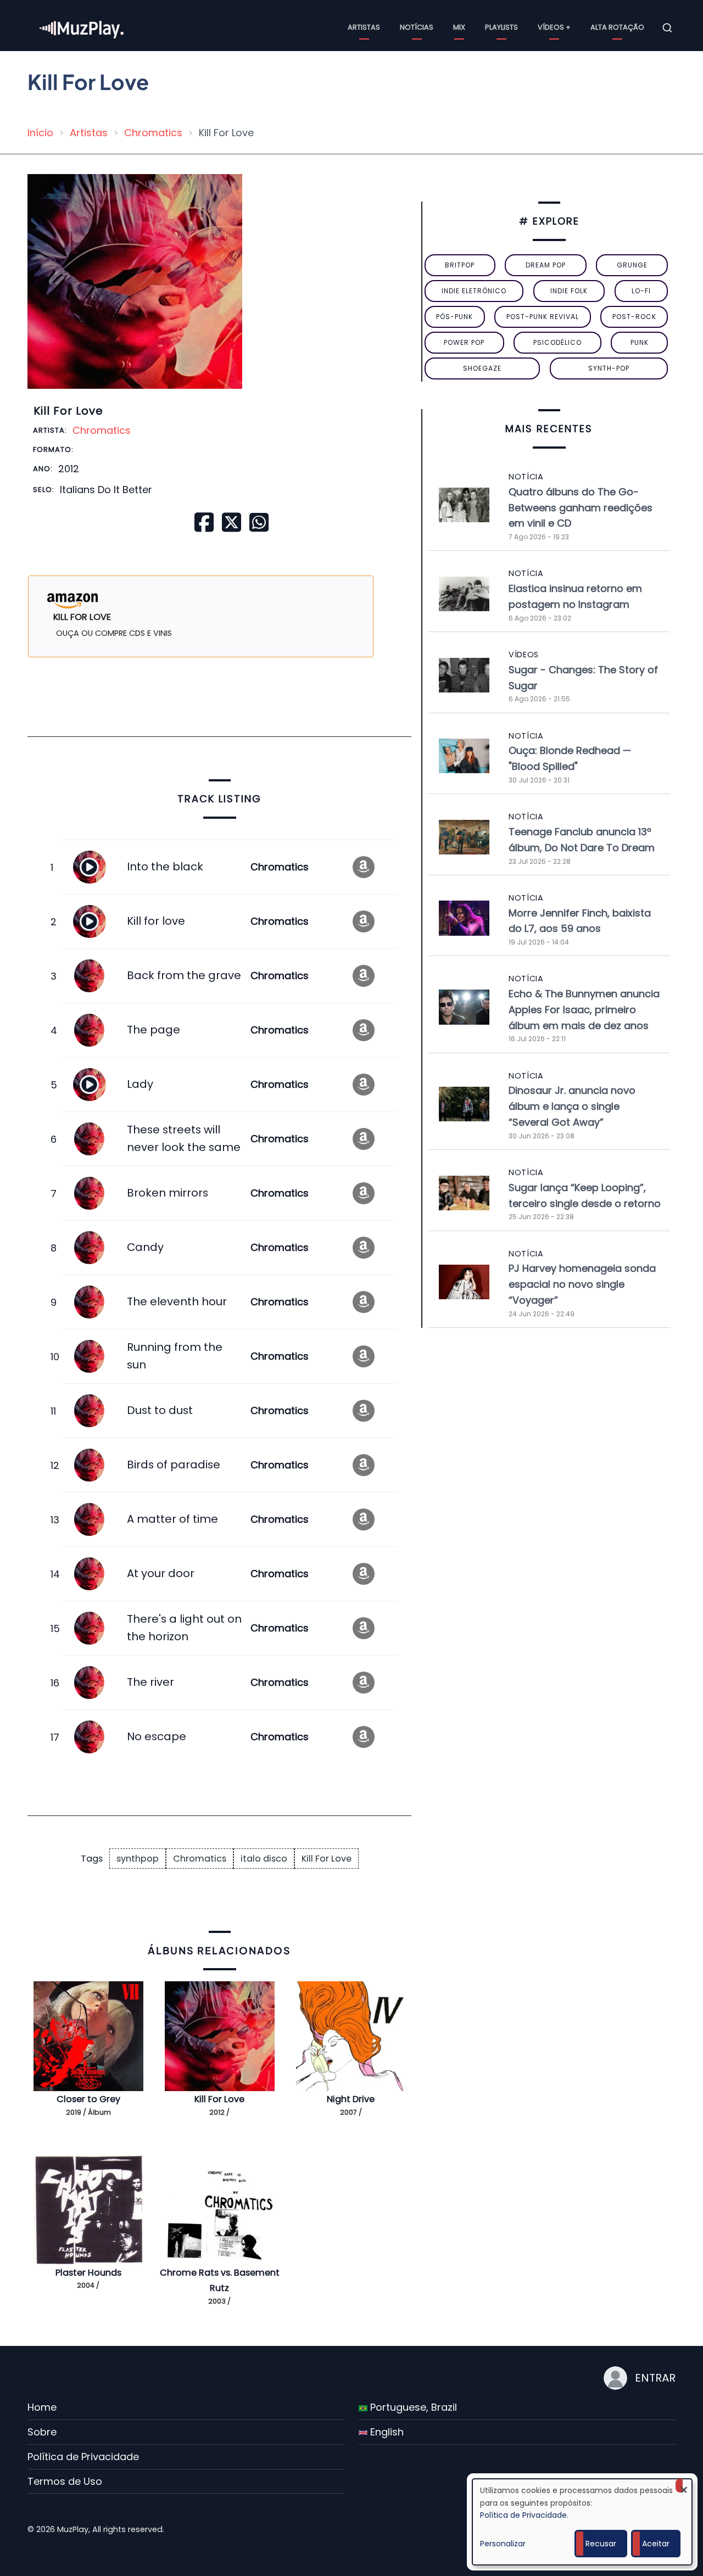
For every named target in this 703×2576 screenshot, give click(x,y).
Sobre (42, 2432)
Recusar (601, 2544)
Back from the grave (184, 975)
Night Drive (351, 2099)
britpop (460, 265)
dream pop (546, 265)
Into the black (165, 867)
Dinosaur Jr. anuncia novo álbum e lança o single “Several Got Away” (572, 1106)
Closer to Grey (88, 2099)
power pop (464, 342)
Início (40, 133)
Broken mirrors (168, 1193)
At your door (161, 1573)
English (386, 2432)
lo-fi (641, 291)
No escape (157, 1736)
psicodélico (557, 342)
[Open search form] (667, 28)
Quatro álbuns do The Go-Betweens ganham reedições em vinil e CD (581, 508)
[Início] (82, 27)
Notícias (417, 27)
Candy (145, 1247)
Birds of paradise (174, 1465)
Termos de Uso (65, 2481)
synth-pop (609, 368)
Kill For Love (327, 1859)
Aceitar (656, 2544)
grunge (632, 265)
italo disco (264, 1859)
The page (154, 1030)
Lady (140, 1084)
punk (640, 342)
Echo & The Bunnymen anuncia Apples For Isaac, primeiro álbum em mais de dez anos (584, 1010)
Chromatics (153, 133)
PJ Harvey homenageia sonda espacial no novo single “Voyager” (582, 1284)
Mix (459, 27)
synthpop (138, 1859)
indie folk (569, 291)
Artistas (364, 27)
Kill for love (156, 921)
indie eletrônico (474, 291)
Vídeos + (554, 27)
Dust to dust (160, 1410)
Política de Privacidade (83, 2457)
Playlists (501, 27)
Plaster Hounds (88, 2273)
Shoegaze (482, 368)
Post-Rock (634, 317)
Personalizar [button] (503, 2544)
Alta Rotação (617, 27)
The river (150, 1682)
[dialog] (582, 2522)
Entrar (655, 2378)
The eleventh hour (177, 1301)
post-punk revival (543, 317)
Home (42, 2407)
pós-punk (454, 317)
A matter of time (172, 1519)
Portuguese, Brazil (412, 2407)
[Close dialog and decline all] (684, 2486)
